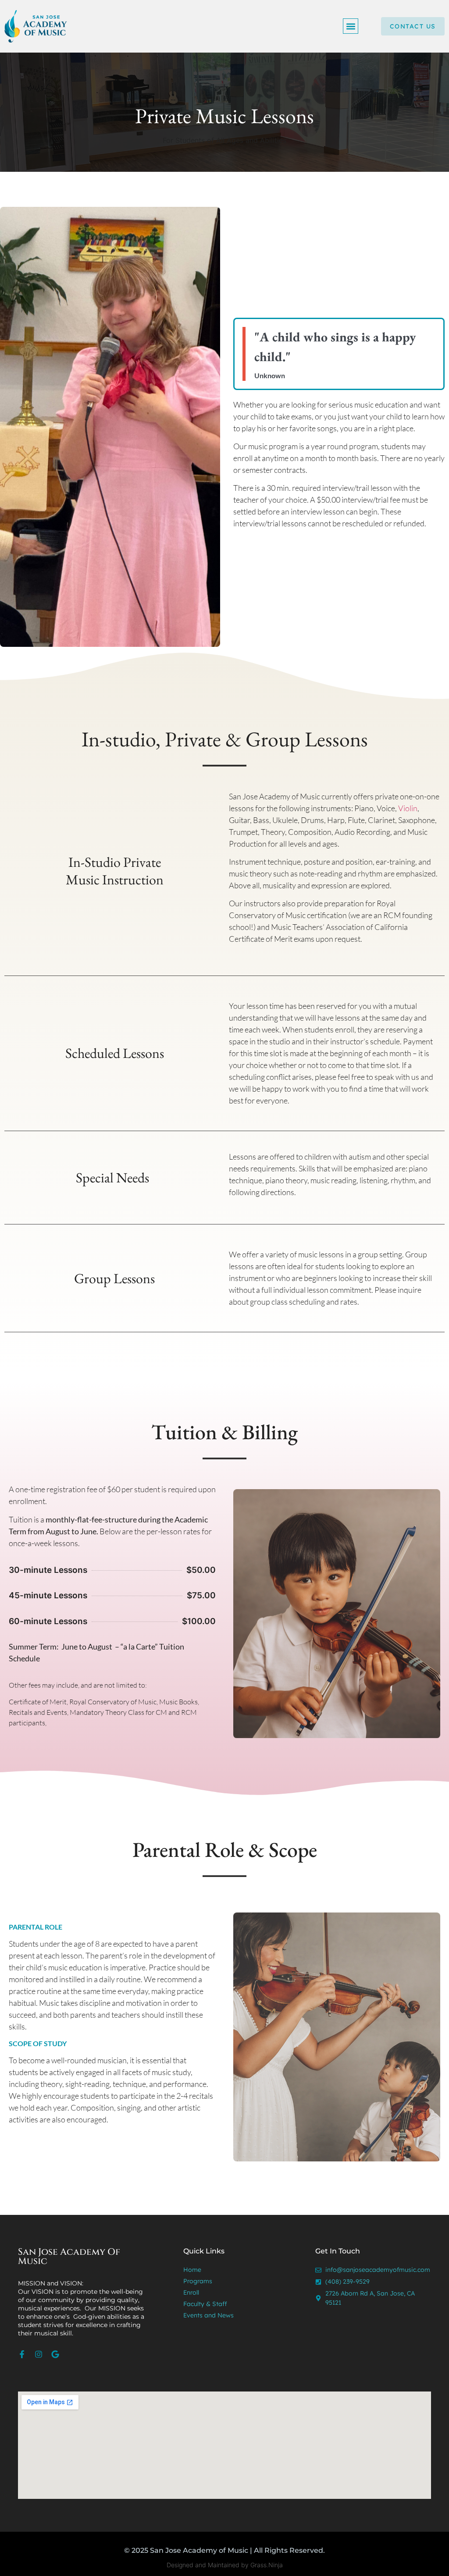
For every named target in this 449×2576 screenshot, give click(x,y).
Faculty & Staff (205, 2304)
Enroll (191, 2292)
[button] (351, 26)
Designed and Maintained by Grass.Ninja (225, 2565)
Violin (408, 808)
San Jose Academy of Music (69, 2257)
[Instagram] (39, 2354)
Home (192, 2270)
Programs (198, 2281)
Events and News (208, 2315)
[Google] (55, 2354)
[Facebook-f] (22, 2354)
